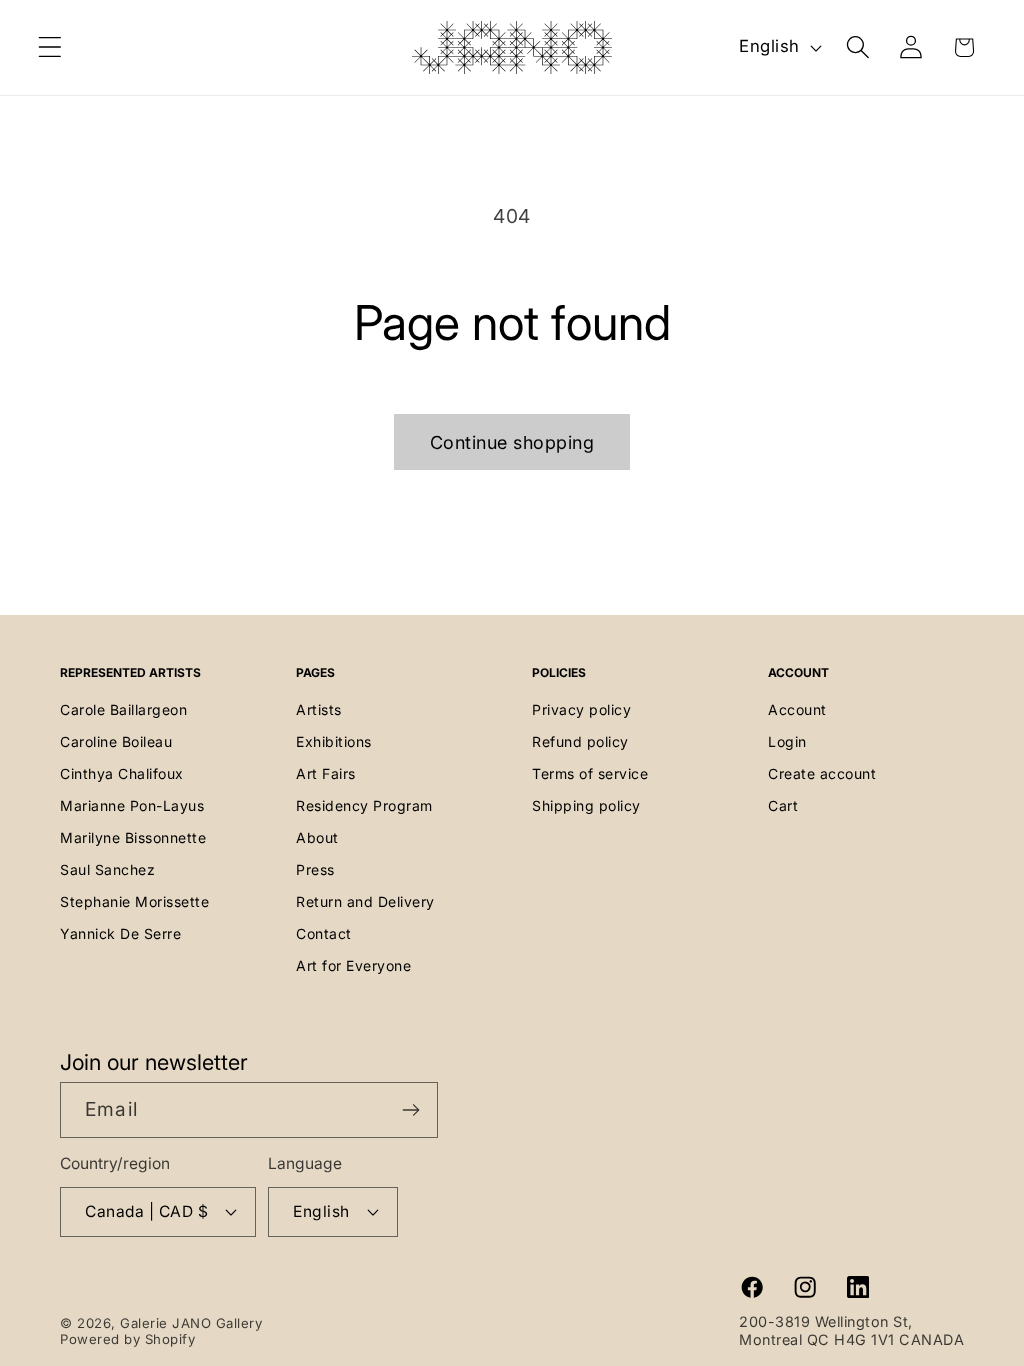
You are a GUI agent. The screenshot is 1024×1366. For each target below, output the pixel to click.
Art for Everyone (353, 965)
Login (787, 741)
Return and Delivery (365, 901)
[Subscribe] (410, 1110)
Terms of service (590, 773)
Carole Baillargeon (123, 709)
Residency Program (364, 805)
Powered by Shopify (127, 1339)
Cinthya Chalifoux (122, 773)
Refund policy (580, 741)
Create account (822, 773)
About (317, 837)
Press (315, 869)
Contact (324, 933)
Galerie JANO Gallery (191, 1323)
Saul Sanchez (107, 869)
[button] (50, 47)
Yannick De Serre (120, 933)
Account (797, 709)
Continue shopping (512, 442)
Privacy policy (581, 709)
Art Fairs (326, 773)
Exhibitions (334, 741)
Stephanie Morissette (134, 901)
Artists (319, 709)
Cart (783, 805)
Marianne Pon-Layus (132, 805)
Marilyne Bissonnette (133, 837)
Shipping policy (586, 805)
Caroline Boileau (116, 741)
